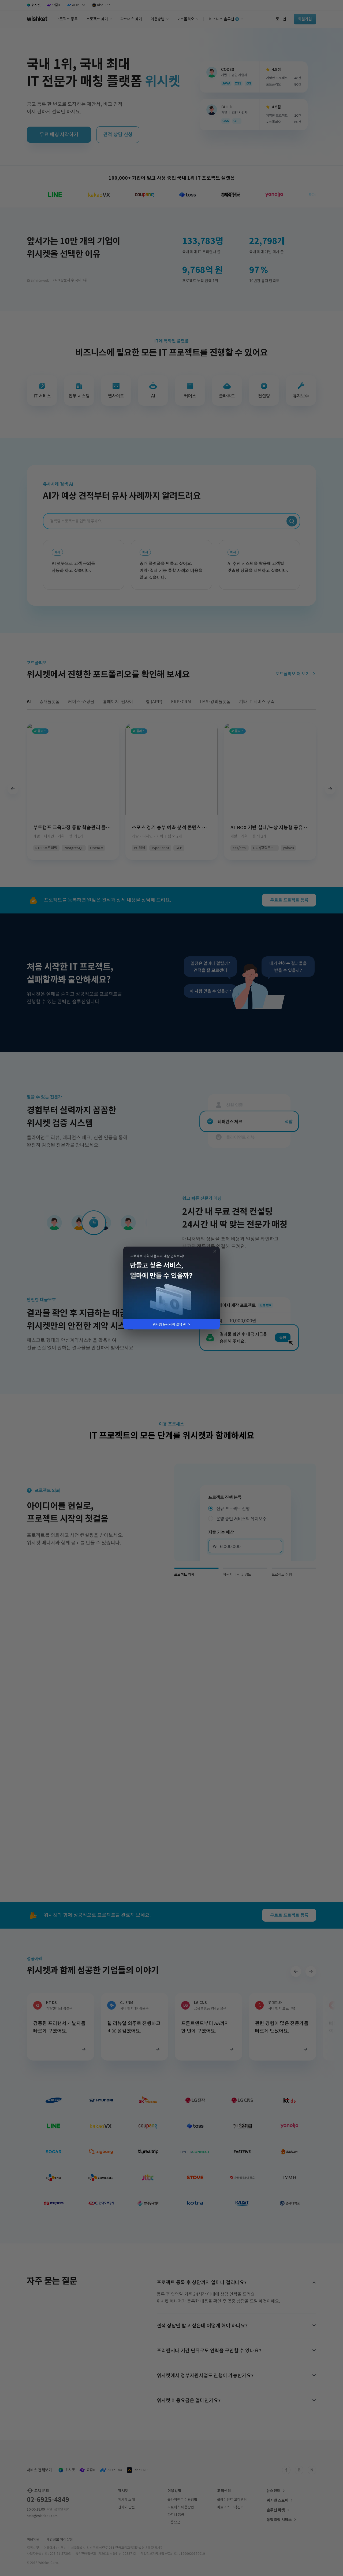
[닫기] (214, 1252)
